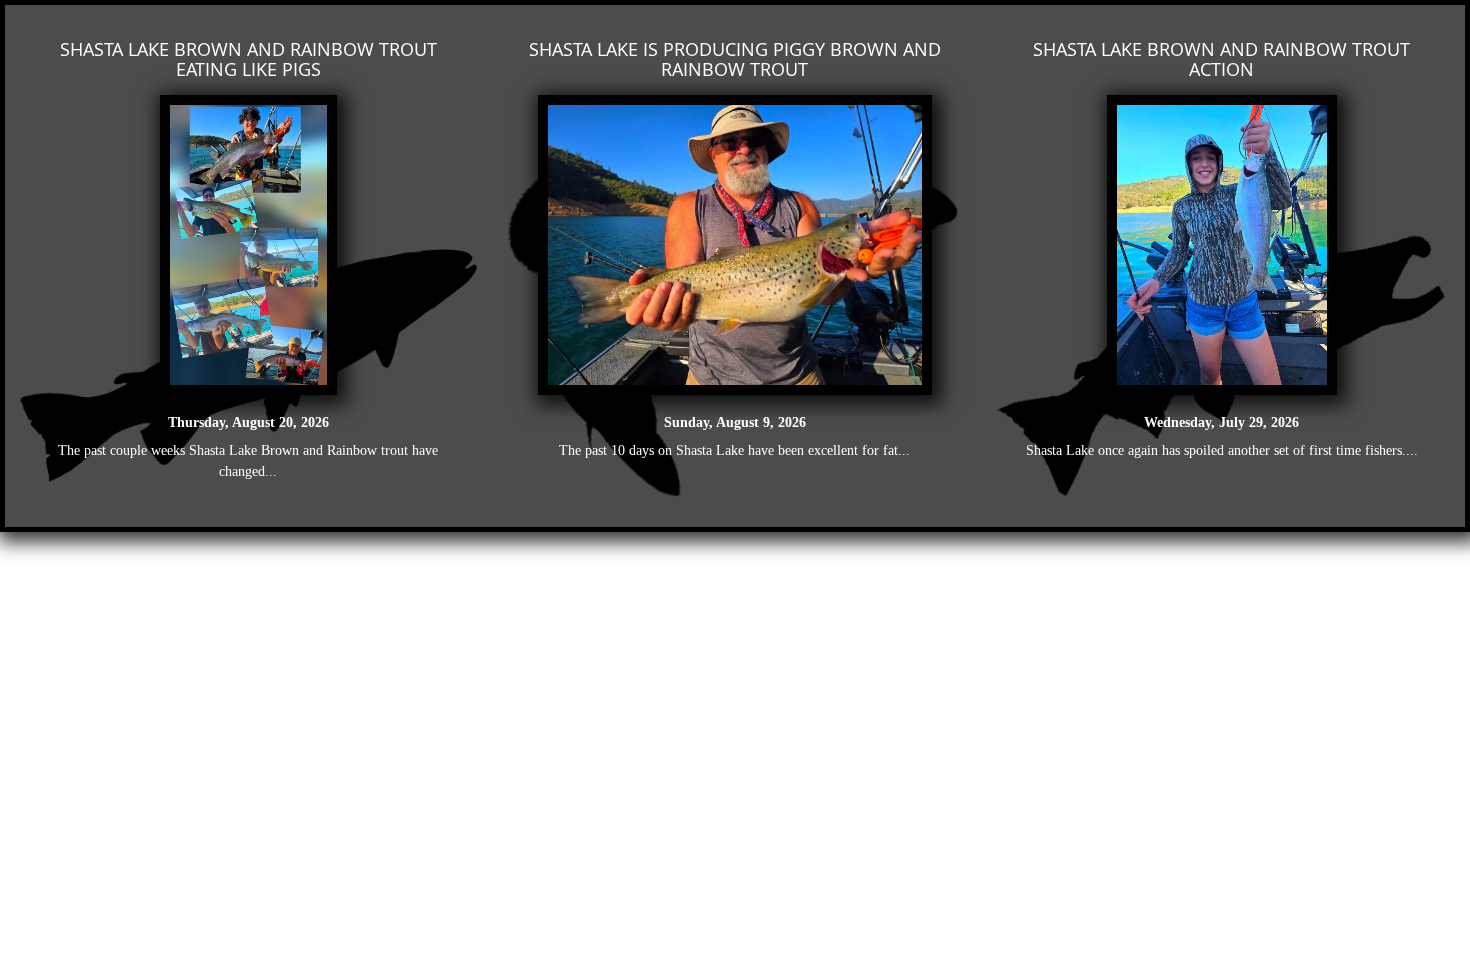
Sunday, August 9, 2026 (735, 422)
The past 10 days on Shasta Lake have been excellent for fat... (734, 450)
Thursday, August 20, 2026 (248, 422)
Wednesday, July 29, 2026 (1221, 422)
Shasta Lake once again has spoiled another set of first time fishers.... (1222, 450)
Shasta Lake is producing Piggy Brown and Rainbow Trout (735, 59)
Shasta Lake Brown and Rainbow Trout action (1221, 59)
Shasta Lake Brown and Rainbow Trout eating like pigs (248, 59)
